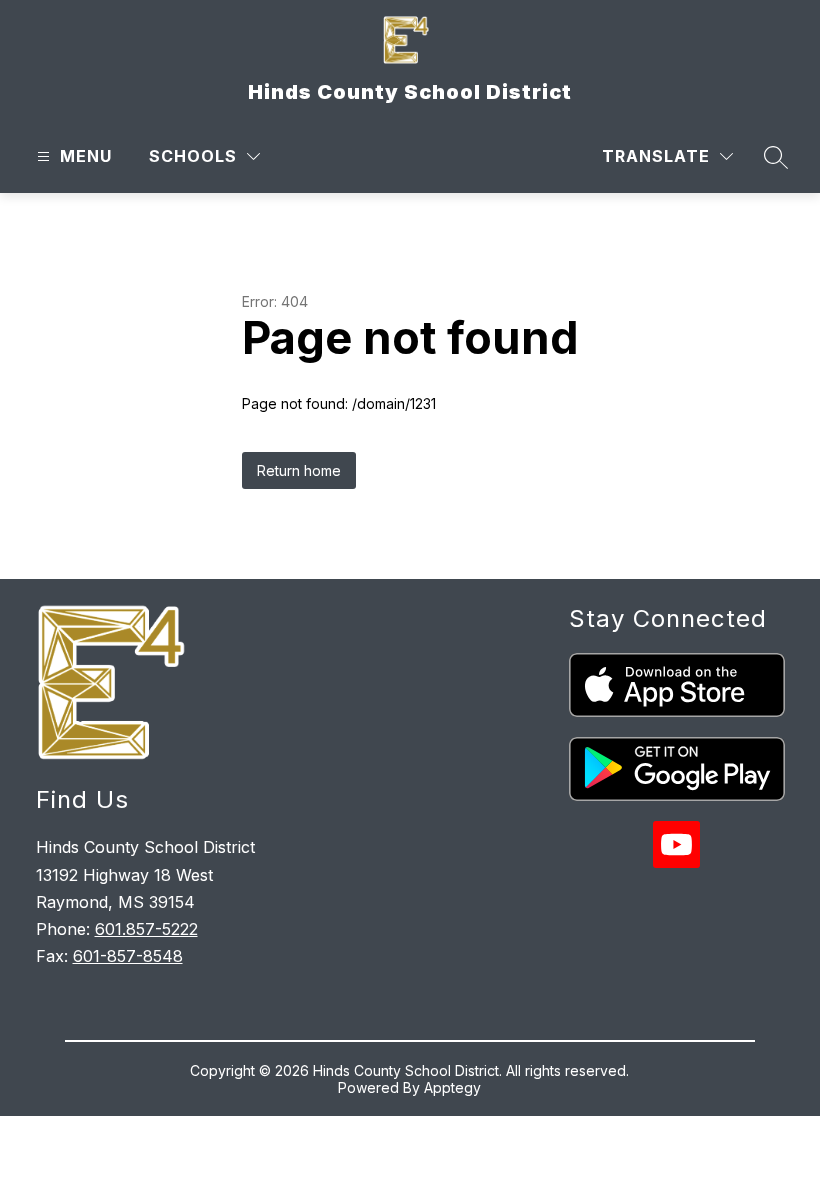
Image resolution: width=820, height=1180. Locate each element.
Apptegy (452, 1087)
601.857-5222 (146, 929)
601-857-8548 (128, 956)
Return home (299, 470)
